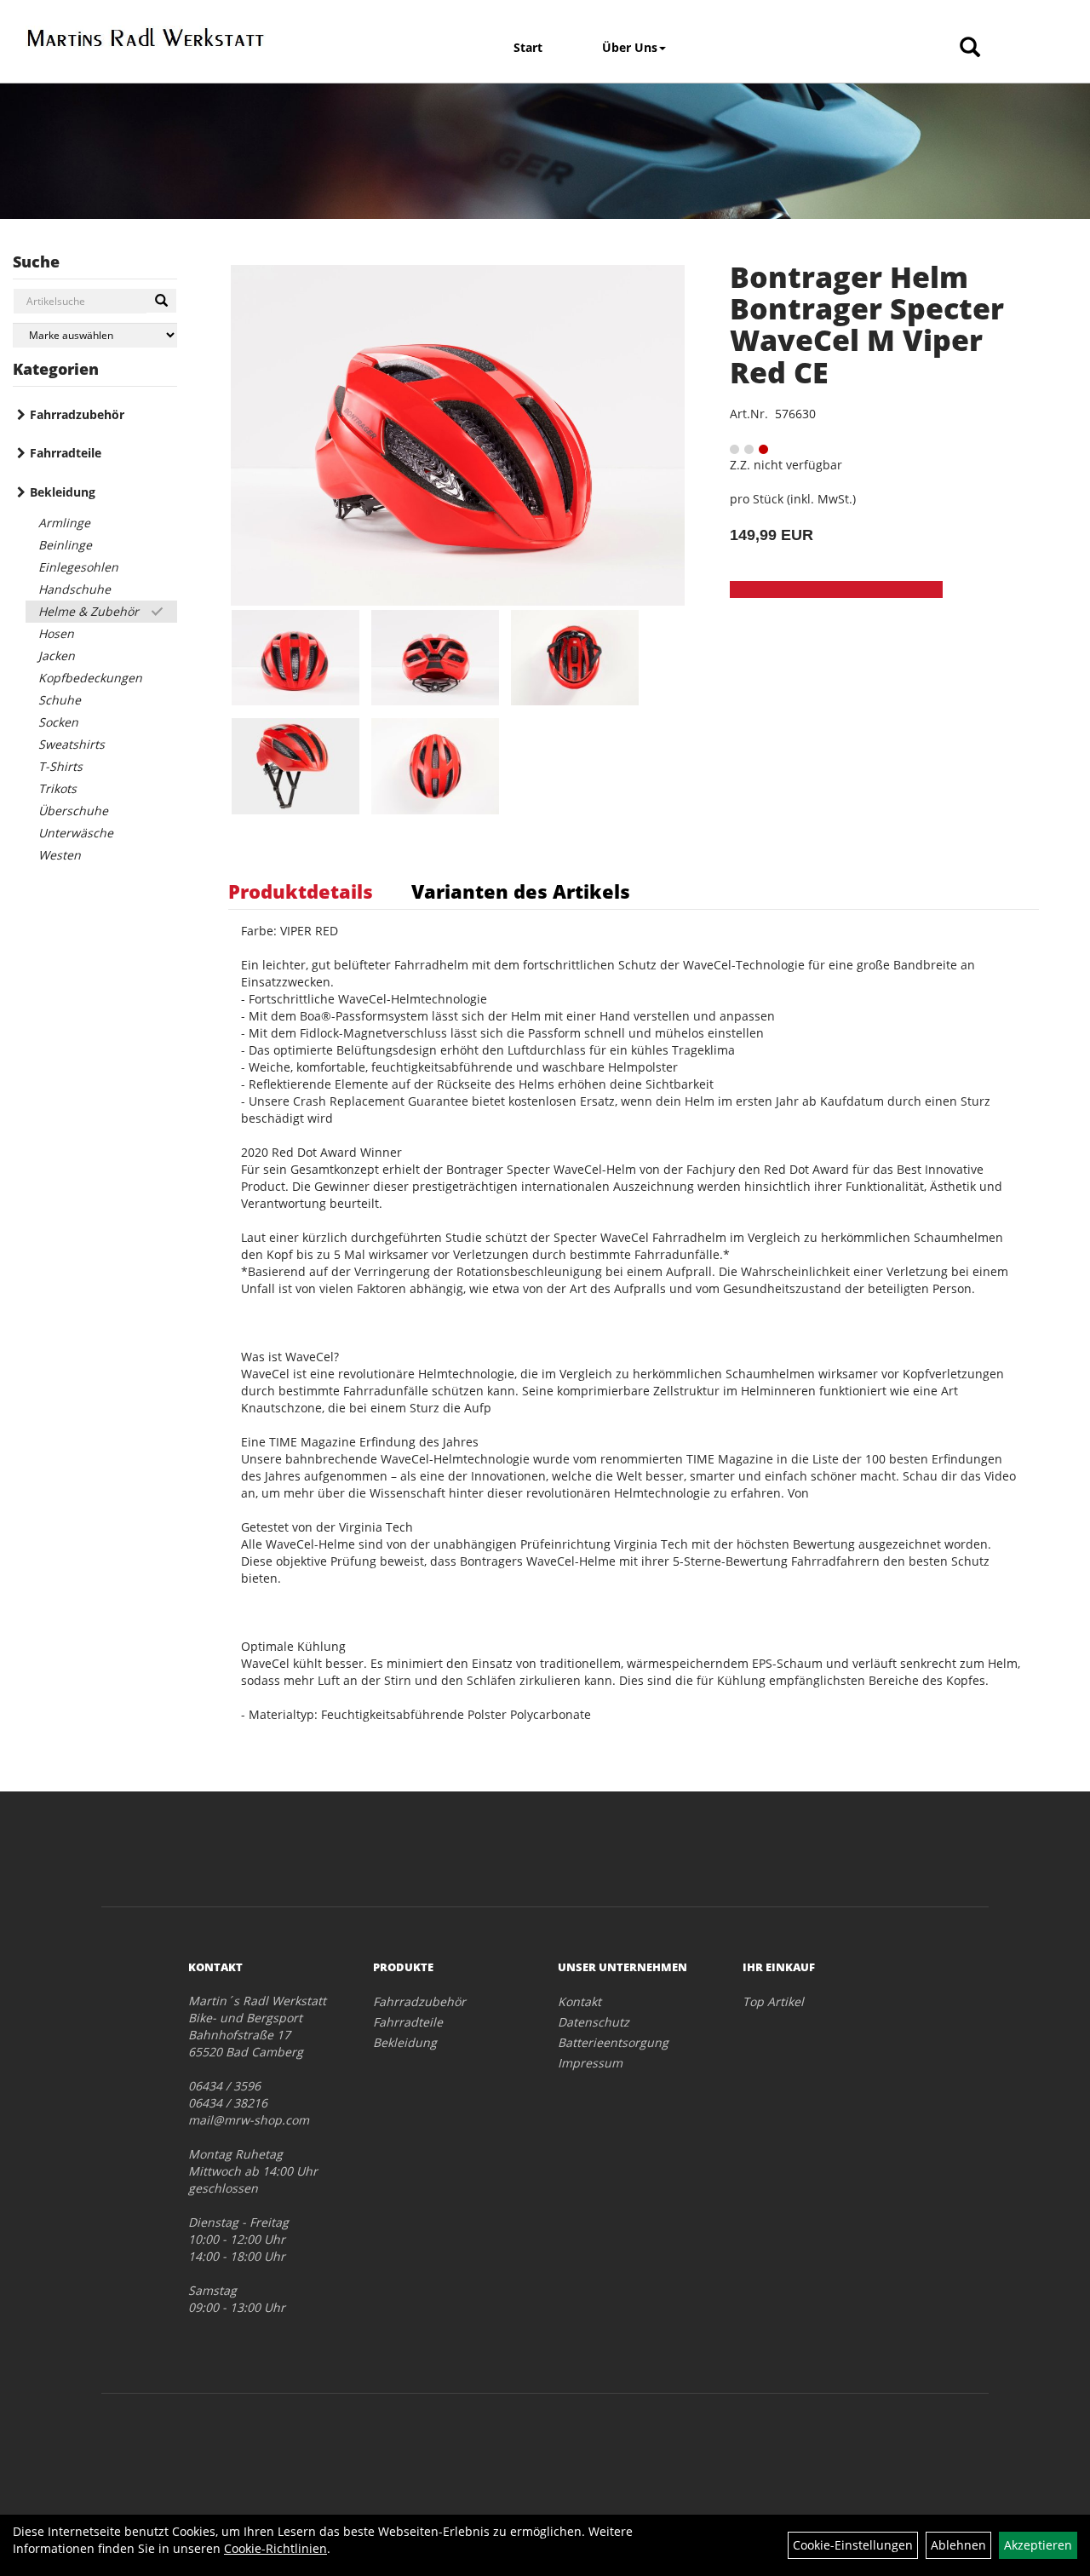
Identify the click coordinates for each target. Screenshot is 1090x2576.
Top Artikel (773, 2001)
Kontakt (579, 2001)
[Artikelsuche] (970, 48)
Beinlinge (65, 545)
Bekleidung (63, 492)
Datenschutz (594, 2022)
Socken (58, 722)
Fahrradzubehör (77, 414)
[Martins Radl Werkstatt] (146, 37)
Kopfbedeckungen (90, 678)
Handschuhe (75, 589)
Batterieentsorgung (613, 2042)
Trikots (57, 788)
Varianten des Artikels (521, 891)
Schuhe (60, 700)
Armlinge (64, 523)
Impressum (590, 2063)
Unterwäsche (76, 833)
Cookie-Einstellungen (853, 2545)
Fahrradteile (66, 453)
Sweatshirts (72, 744)
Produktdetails (301, 891)
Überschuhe (73, 811)
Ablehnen (958, 2545)
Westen (60, 855)
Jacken (57, 655)
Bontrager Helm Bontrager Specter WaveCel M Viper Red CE (867, 325)
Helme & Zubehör (89, 611)
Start (528, 47)
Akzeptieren (1038, 2545)
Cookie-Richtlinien (275, 2548)
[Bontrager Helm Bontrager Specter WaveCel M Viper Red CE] (457, 435)
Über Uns (630, 47)
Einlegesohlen (78, 567)
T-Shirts (60, 766)
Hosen (56, 633)
